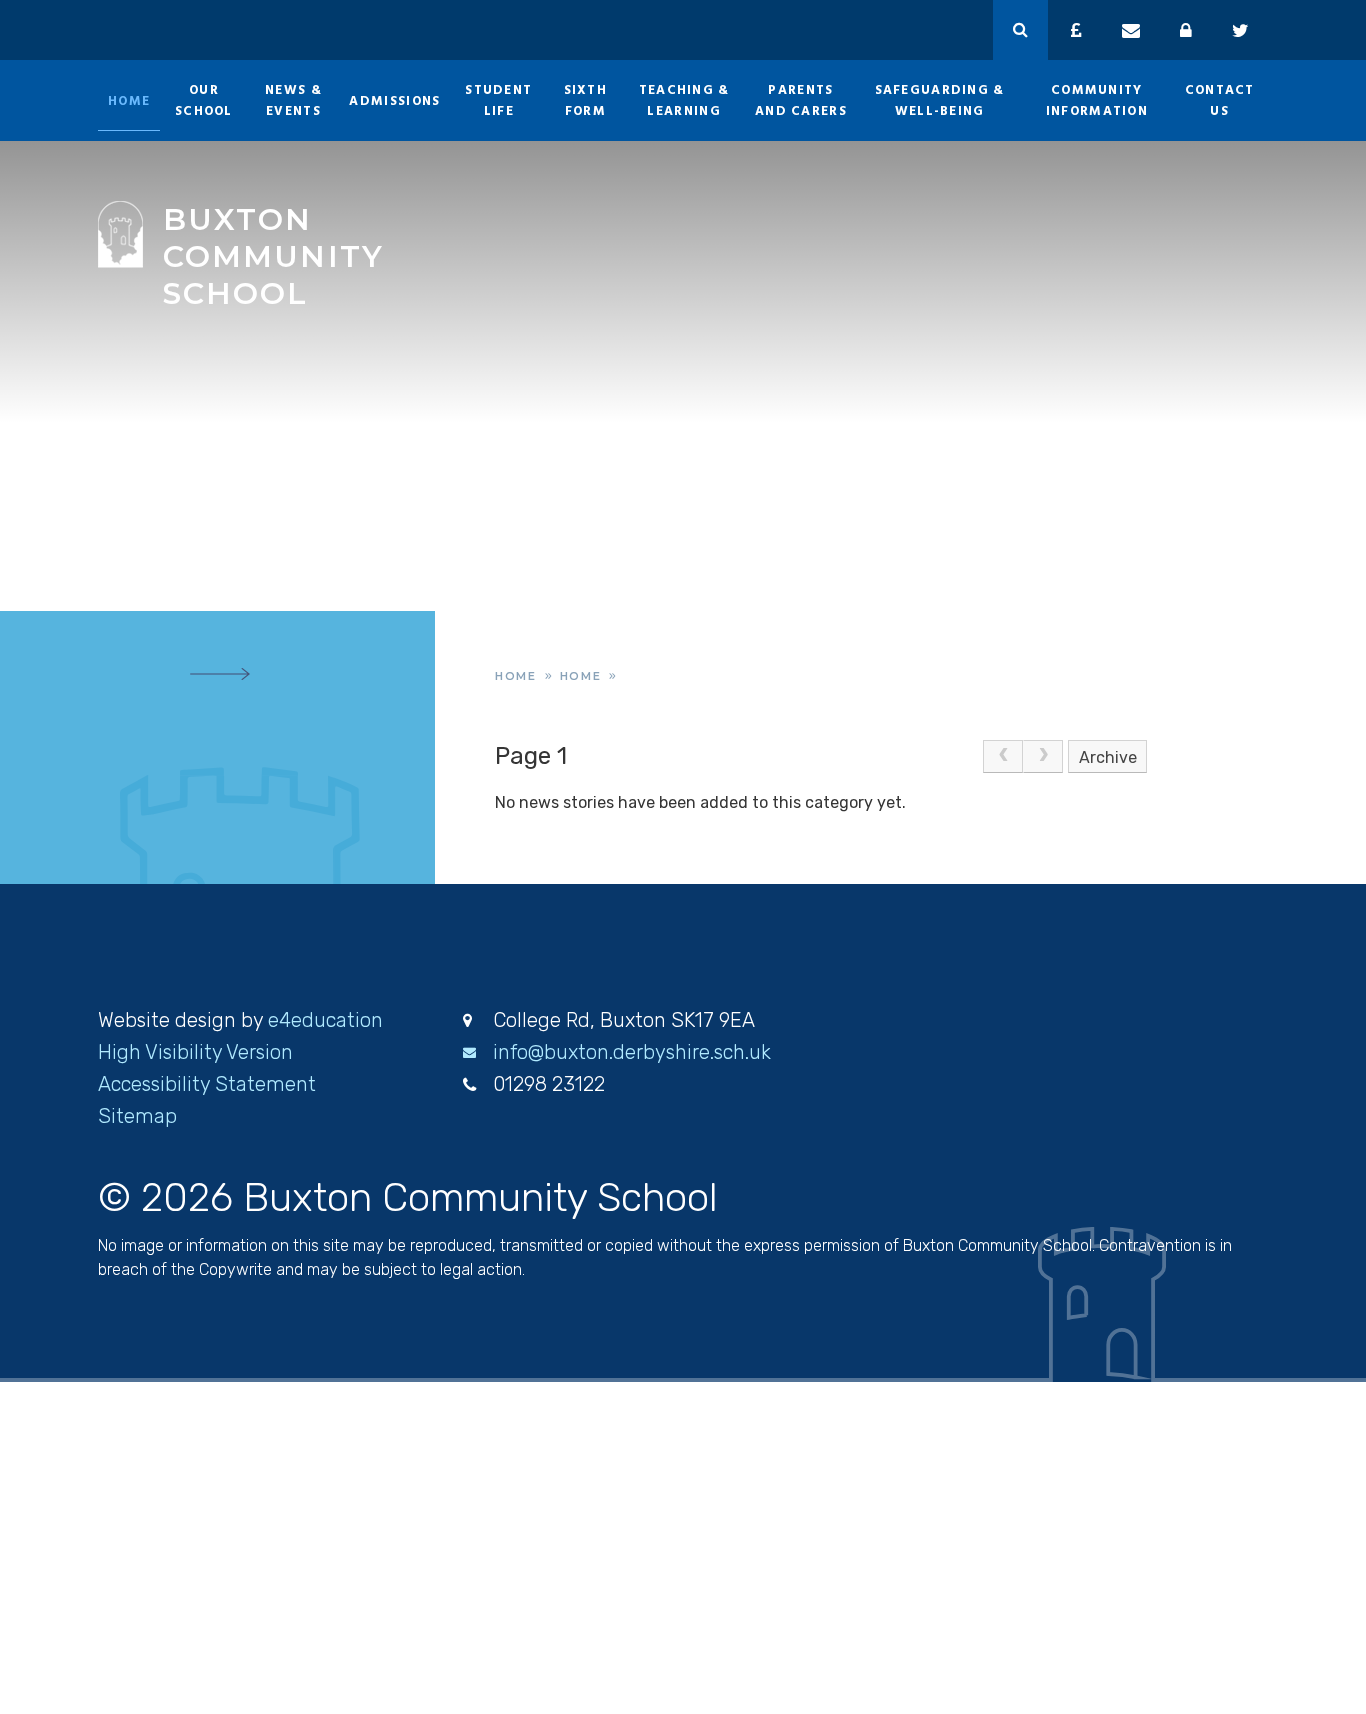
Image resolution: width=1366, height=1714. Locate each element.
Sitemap (137, 1116)
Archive (1108, 757)
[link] (1003, 757)
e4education (325, 1020)
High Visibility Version (195, 1052)
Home (516, 676)
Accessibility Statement (207, 1084)
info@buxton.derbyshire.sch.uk (632, 1052)
